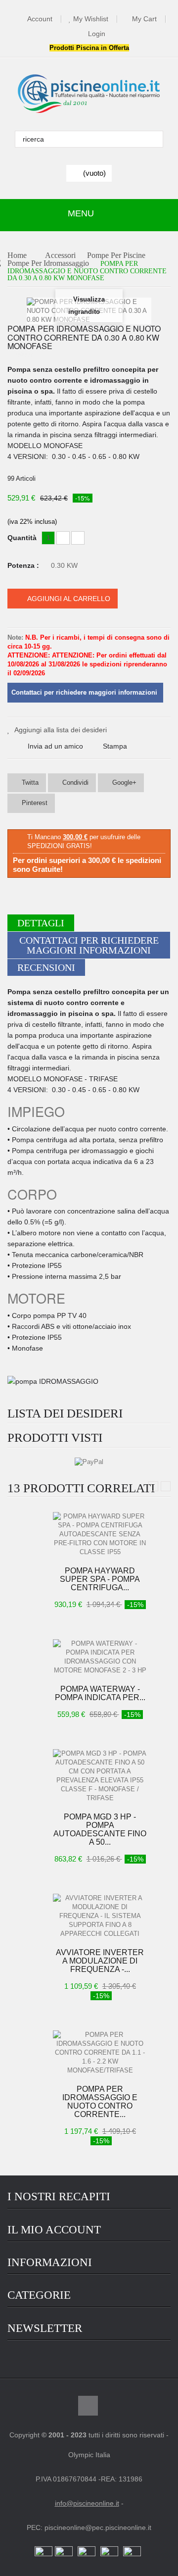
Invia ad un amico (55, 746)
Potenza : (24, 565)
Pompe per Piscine (116, 256)
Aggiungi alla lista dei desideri (61, 730)
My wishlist (91, 19)
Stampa (115, 746)
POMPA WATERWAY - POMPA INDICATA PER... (100, 1693)
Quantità (22, 538)
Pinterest (34, 803)
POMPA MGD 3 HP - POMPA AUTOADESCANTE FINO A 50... (100, 1829)
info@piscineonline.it (87, 2503)
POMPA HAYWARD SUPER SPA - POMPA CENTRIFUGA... (100, 1579)
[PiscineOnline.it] (89, 94)
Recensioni (46, 967)
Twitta (29, 783)
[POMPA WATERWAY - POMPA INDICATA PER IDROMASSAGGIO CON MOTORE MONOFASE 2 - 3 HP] (100, 1657)
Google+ (123, 783)
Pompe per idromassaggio (48, 264)
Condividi (74, 783)
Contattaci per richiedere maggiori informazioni (89, 945)
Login (97, 34)
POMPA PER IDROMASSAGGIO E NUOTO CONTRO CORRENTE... (100, 2102)
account (40, 19)
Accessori (60, 256)
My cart (144, 19)
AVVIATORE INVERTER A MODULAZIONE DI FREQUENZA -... (100, 1961)
